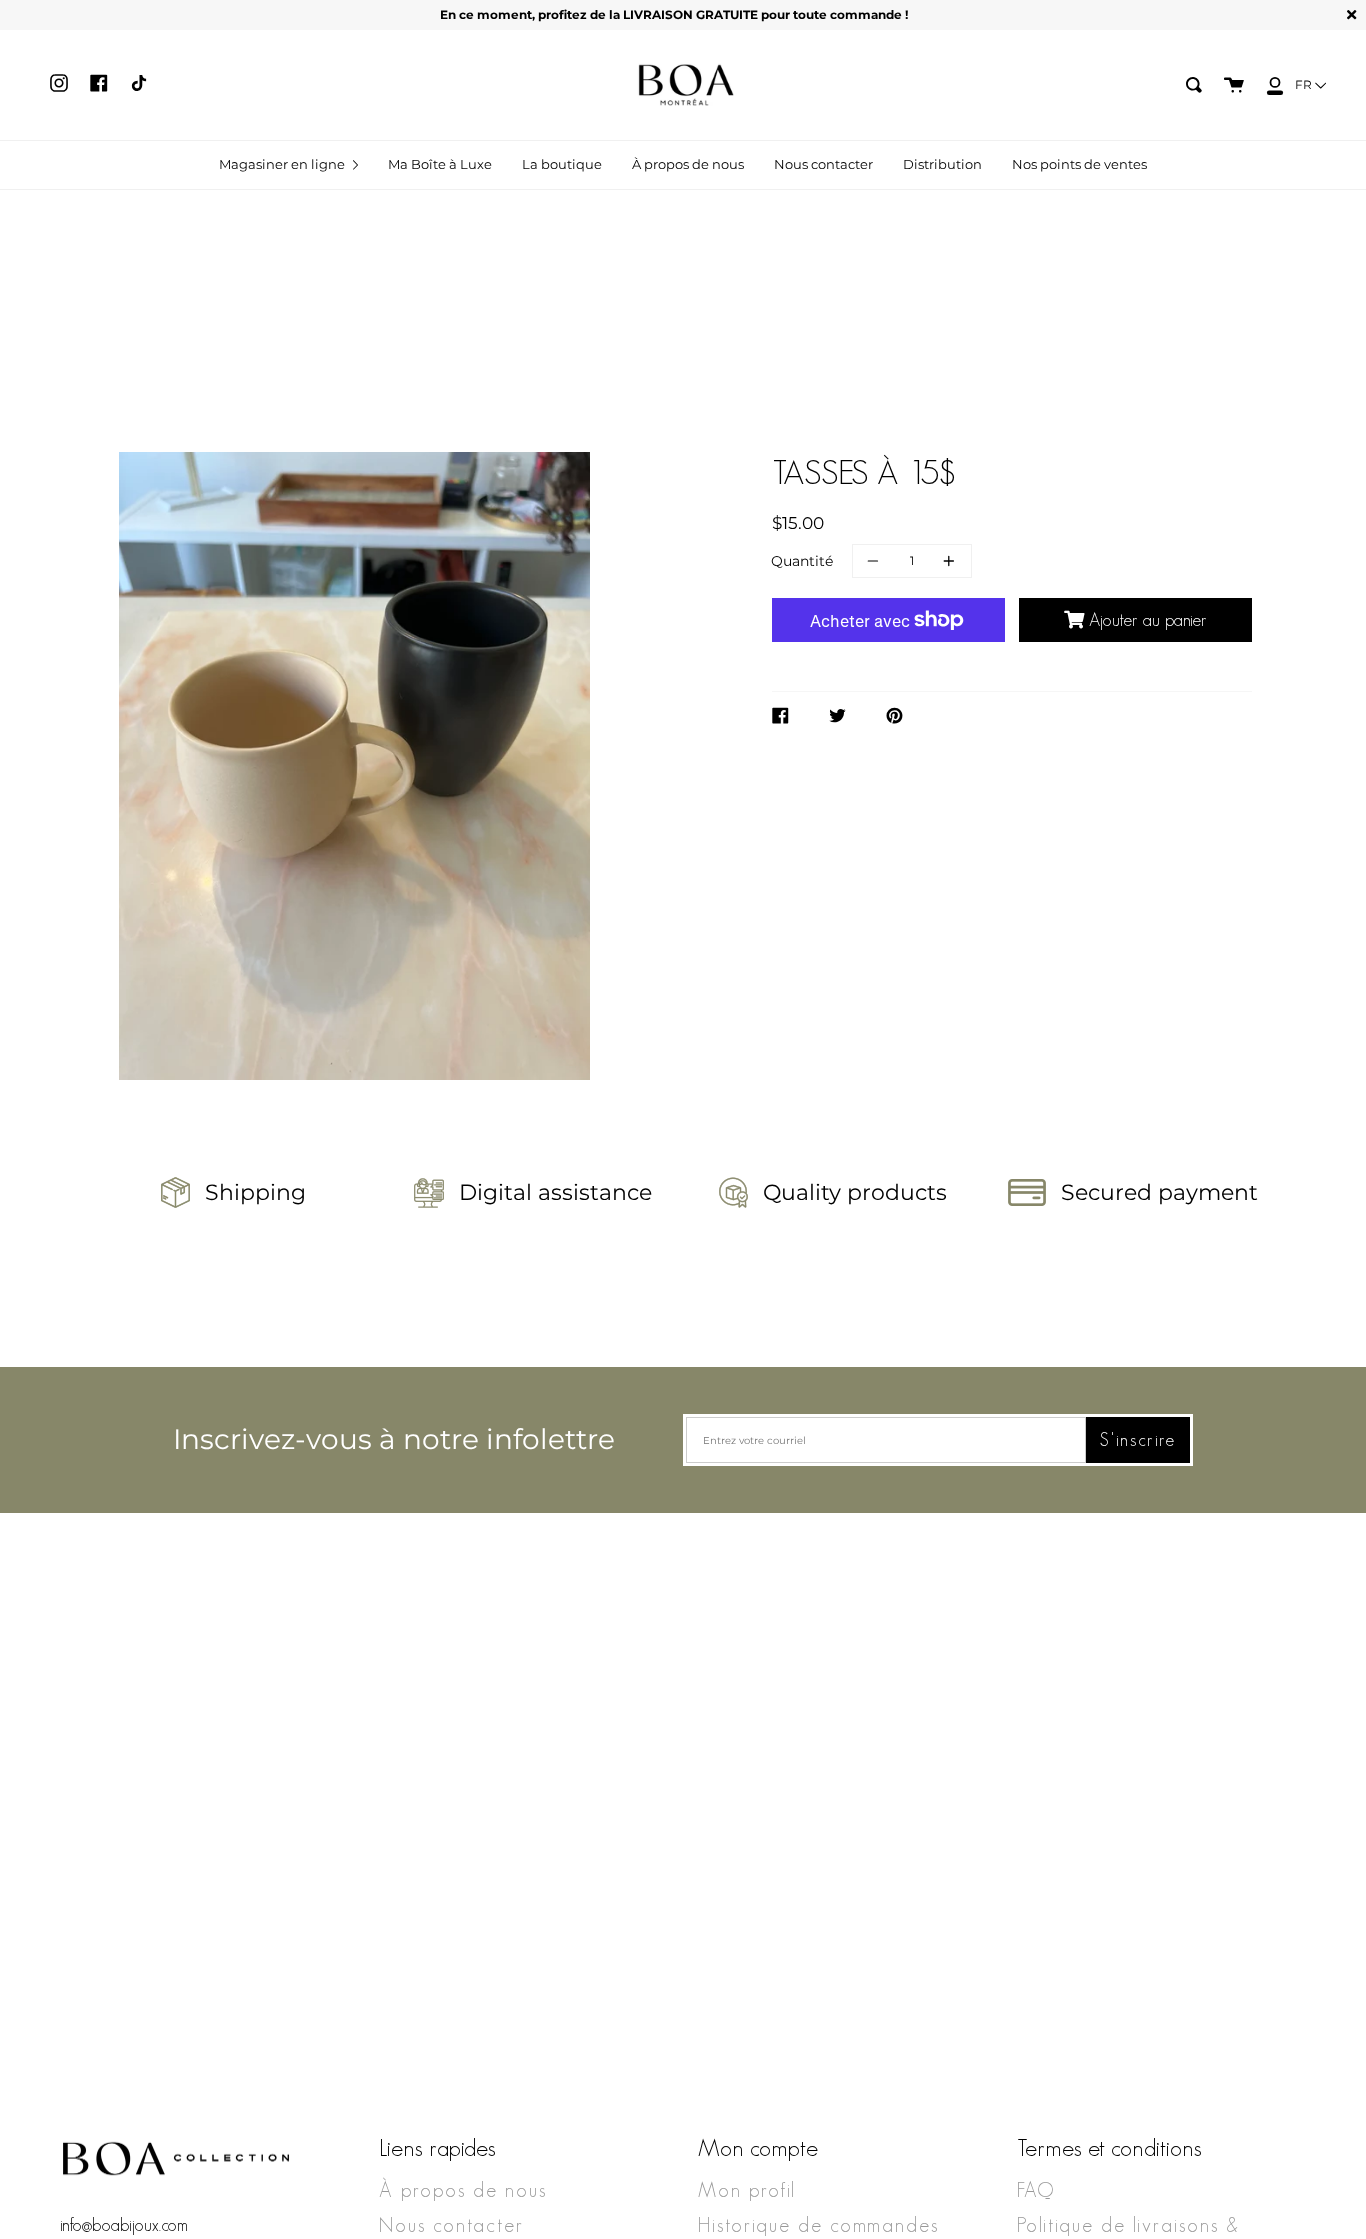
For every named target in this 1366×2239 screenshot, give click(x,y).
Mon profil (747, 2190)
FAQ (1036, 2190)
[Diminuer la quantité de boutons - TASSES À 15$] (876, 561)
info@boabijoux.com (124, 2225)
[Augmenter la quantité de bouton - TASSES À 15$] (946, 561)
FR (1305, 84)
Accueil (628, 446)
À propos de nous (463, 2190)
